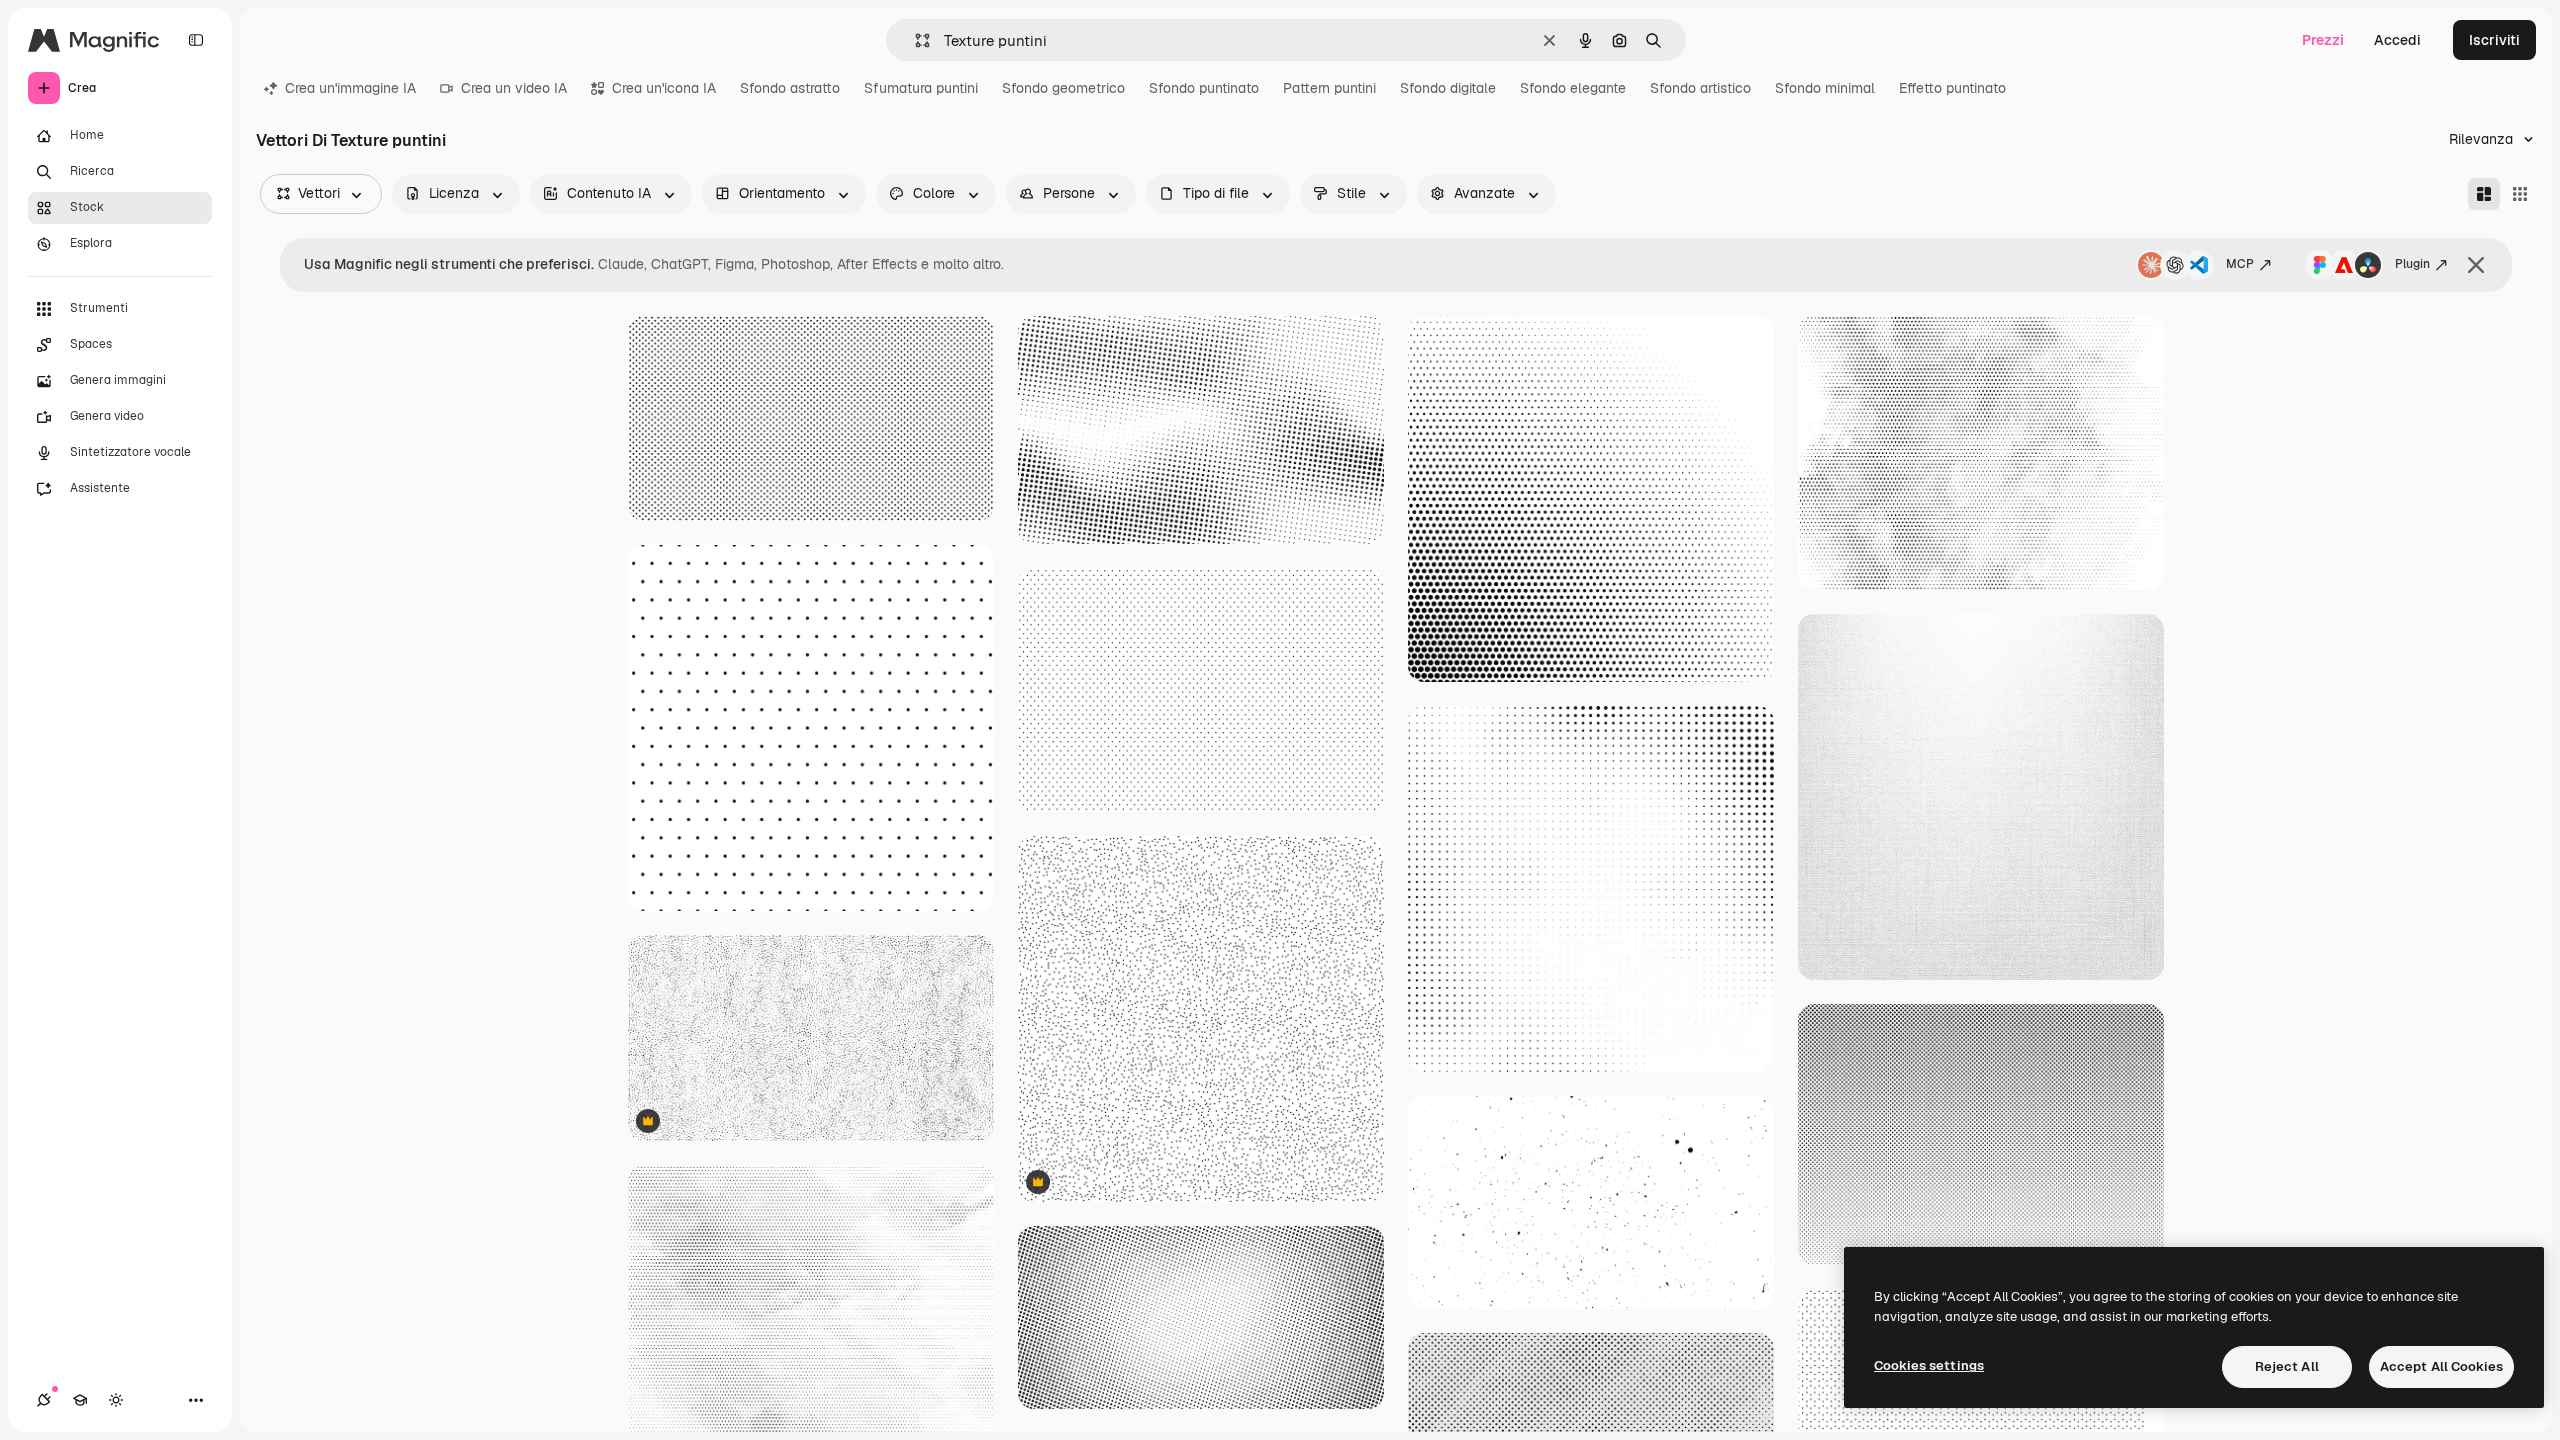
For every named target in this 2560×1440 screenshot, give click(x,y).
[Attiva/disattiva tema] (116, 1400)
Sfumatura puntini (921, 88)
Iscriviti (2494, 40)
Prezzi (2323, 40)
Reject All (2287, 1366)
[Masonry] (2484, 194)
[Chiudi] (2476, 265)
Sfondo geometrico (1063, 88)
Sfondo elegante (1573, 88)
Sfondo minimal (1825, 88)
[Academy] (80, 1400)
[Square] (2520, 194)
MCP (2240, 264)
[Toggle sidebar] (196, 40)
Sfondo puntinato (1204, 88)
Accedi (2397, 40)
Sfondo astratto (790, 88)
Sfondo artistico (1700, 88)
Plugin (2412, 264)
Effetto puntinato (1952, 88)
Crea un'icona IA (664, 88)
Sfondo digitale (1448, 88)
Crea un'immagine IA (350, 88)
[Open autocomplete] (914, 40)
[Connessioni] (44, 1400)
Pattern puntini (1329, 88)
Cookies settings (1929, 1365)
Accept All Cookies (2441, 1366)
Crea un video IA (514, 88)
